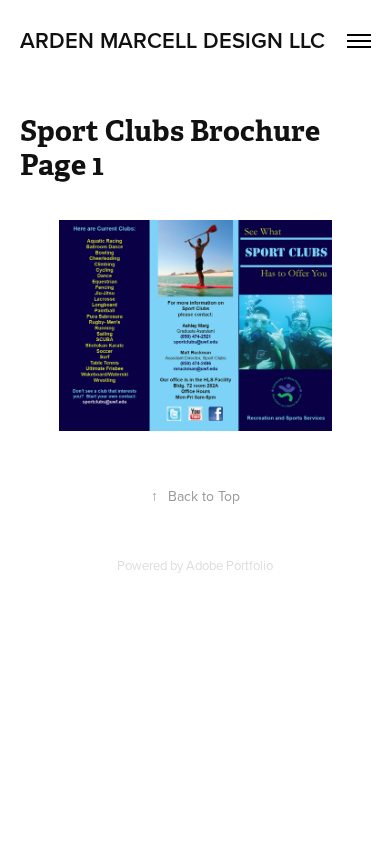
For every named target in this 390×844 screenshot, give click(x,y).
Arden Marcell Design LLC (172, 40)
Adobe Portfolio (229, 565)
